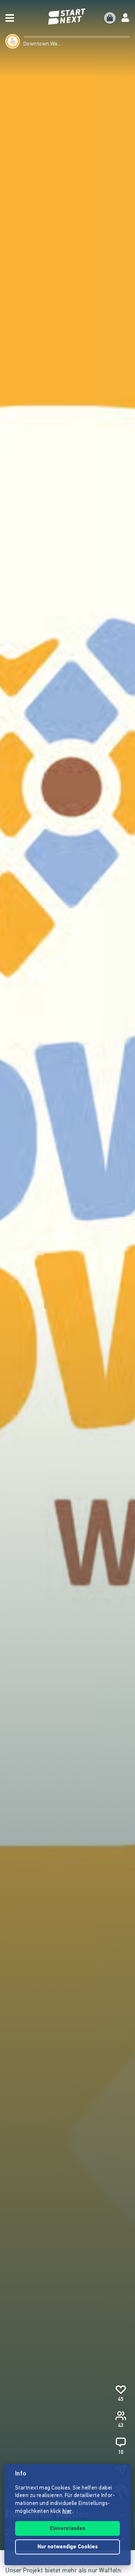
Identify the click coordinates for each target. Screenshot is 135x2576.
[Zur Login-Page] (125, 18)
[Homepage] (68, 17)
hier (67, 2512)
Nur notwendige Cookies (68, 2547)
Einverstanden (67, 2529)
